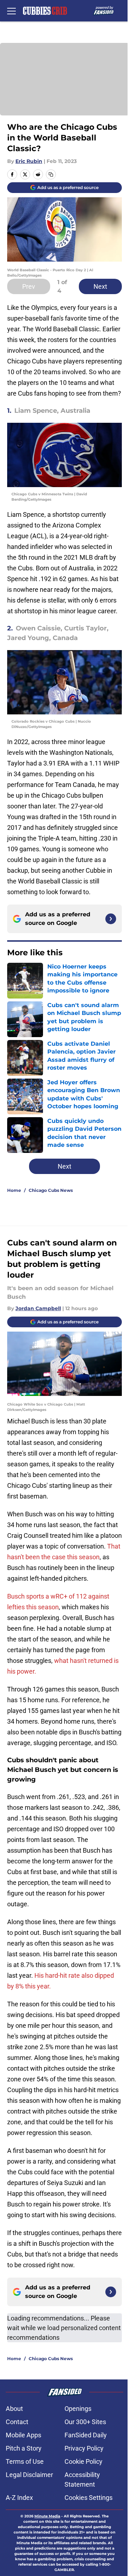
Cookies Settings (89, 2498)
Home (14, 1190)
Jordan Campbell (38, 1308)
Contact (17, 2422)
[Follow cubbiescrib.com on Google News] (111, 919)
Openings (78, 2409)
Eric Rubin (29, 161)
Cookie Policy (83, 2461)
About (14, 2409)
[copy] (51, 174)
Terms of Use (25, 2461)
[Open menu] (11, 11)
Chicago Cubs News (51, 1190)
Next (100, 286)
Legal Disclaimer (29, 2475)
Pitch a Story (24, 2448)
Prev (29, 286)
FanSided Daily (86, 2435)
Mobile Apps (23, 2435)
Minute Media (47, 2516)
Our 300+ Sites (85, 2422)
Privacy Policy (84, 2448)
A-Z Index (19, 2498)
